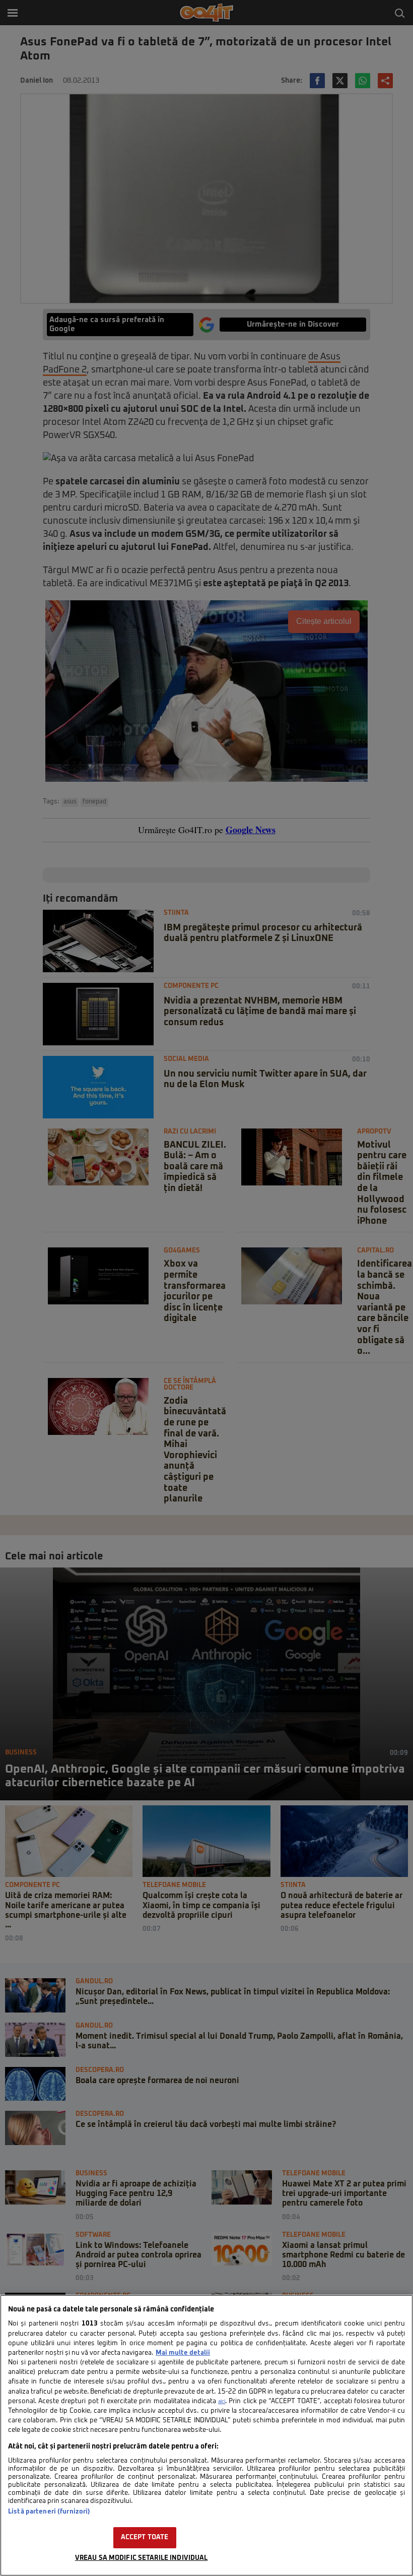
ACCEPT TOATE (145, 2537)
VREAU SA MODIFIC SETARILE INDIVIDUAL (142, 2558)
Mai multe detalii (183, 2353)
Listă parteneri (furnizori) (49, 2512)
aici (222, 2402)
